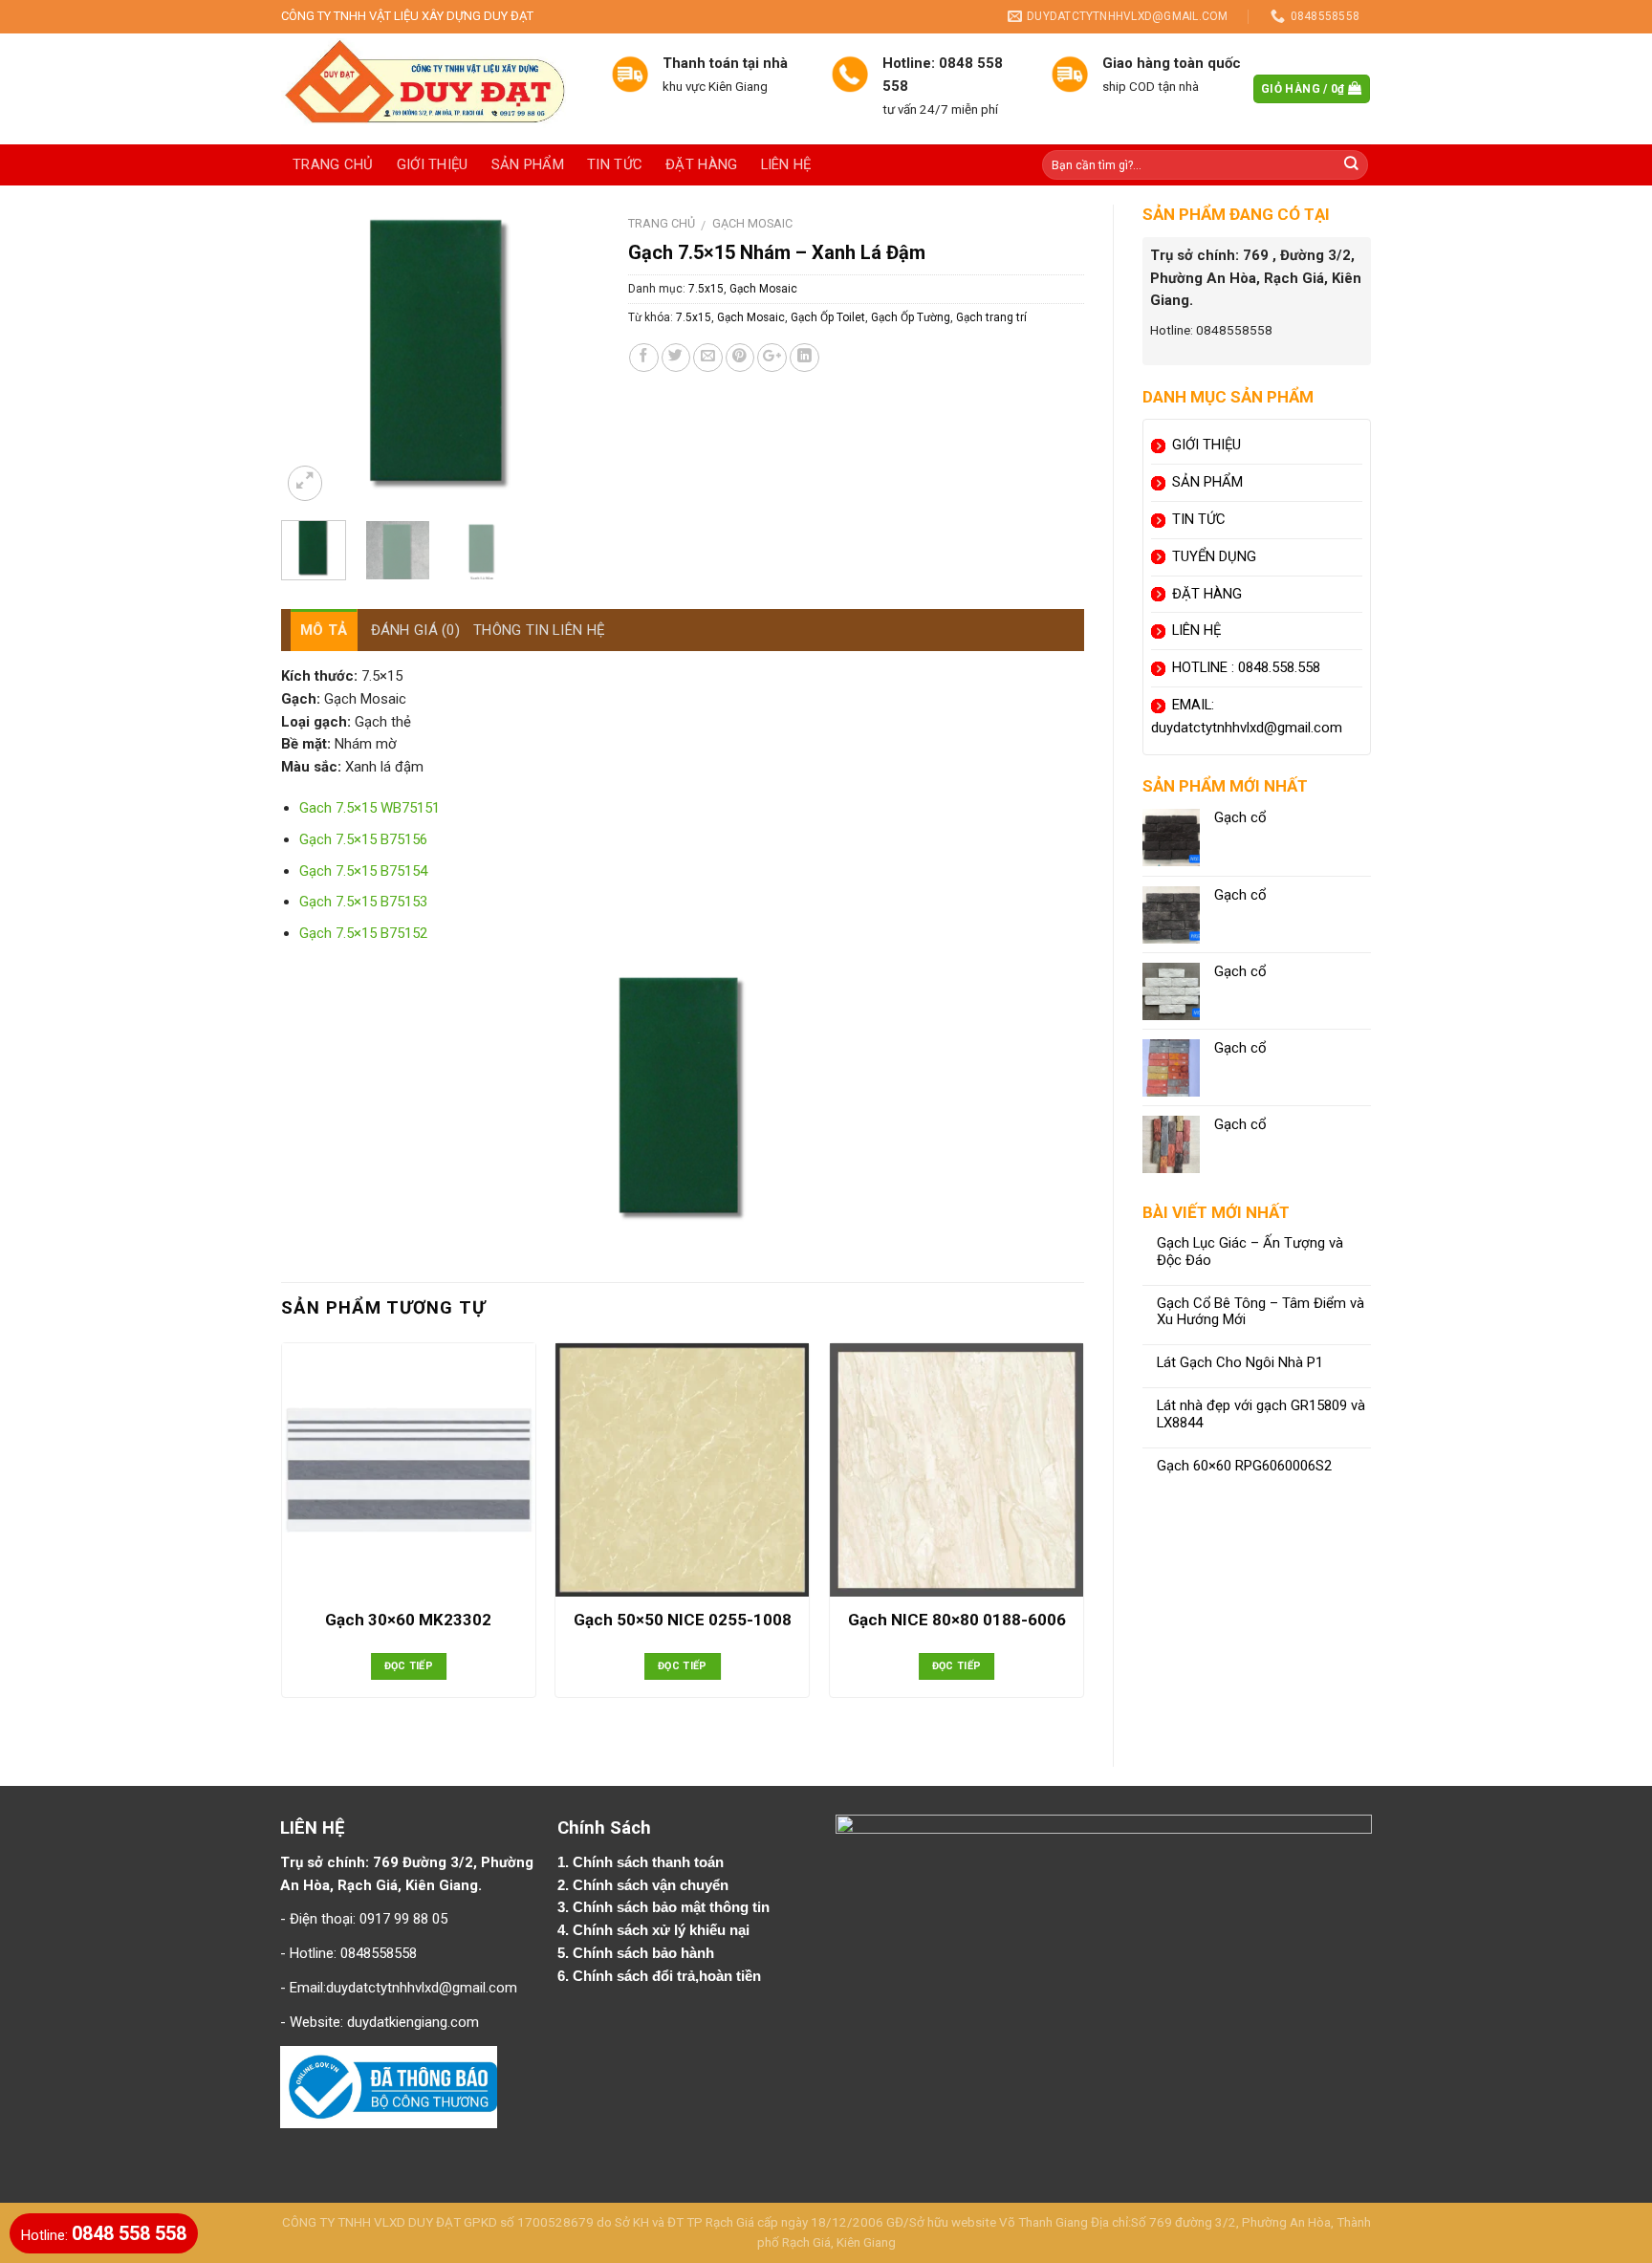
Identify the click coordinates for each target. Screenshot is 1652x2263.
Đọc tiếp (409, 1666)
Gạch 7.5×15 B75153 (363, 902)
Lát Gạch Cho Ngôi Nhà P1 (1240, 1363)
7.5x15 (706, 289)
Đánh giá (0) (416, 630)
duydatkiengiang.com (413, 2022)
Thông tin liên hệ (539, 630)
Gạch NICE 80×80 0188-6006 (957, 1620)
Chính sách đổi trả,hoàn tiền (667, 1976)
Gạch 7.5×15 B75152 (363, 933)
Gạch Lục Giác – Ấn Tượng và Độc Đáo (1250, 1252)
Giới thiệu (433, 164)
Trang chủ (333, 164)
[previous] (312, 355)
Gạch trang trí (991, 317)
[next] (569, 355)
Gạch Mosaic (752, 223)
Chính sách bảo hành (645, 1953)
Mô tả (324, 630)
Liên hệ (786, 164)
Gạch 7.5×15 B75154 (363, 871)
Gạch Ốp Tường (911, 317)
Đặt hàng (701, 164)
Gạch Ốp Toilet (828, 317)
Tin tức (615, 164)
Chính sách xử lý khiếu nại (663, 1930)
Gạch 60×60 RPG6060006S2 (1244, 1466)
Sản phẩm (528, 164)
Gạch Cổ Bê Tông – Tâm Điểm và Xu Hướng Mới (1261, 1312)
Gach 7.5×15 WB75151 (370, 808)
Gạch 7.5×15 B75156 (363, 839)
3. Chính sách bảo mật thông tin (665, 1907)
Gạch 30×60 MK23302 (408, 1620)
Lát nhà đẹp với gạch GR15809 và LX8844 (1261, 1414)
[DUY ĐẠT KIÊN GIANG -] (432, 89)
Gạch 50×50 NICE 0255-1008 (683, 1620)
